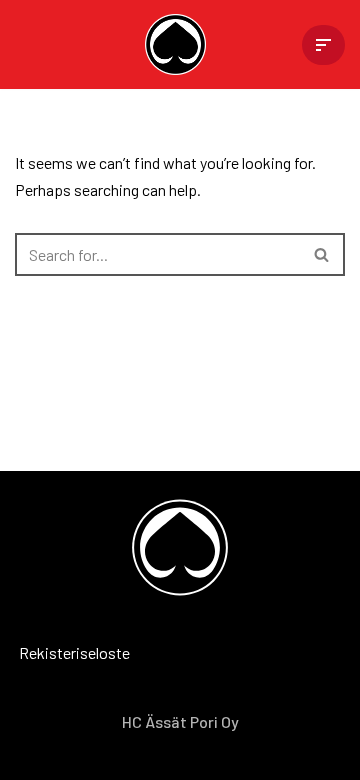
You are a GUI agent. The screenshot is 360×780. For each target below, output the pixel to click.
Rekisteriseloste (45, 652)
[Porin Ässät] (180, 44)
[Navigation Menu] (323, 45)
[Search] (322, 254)
